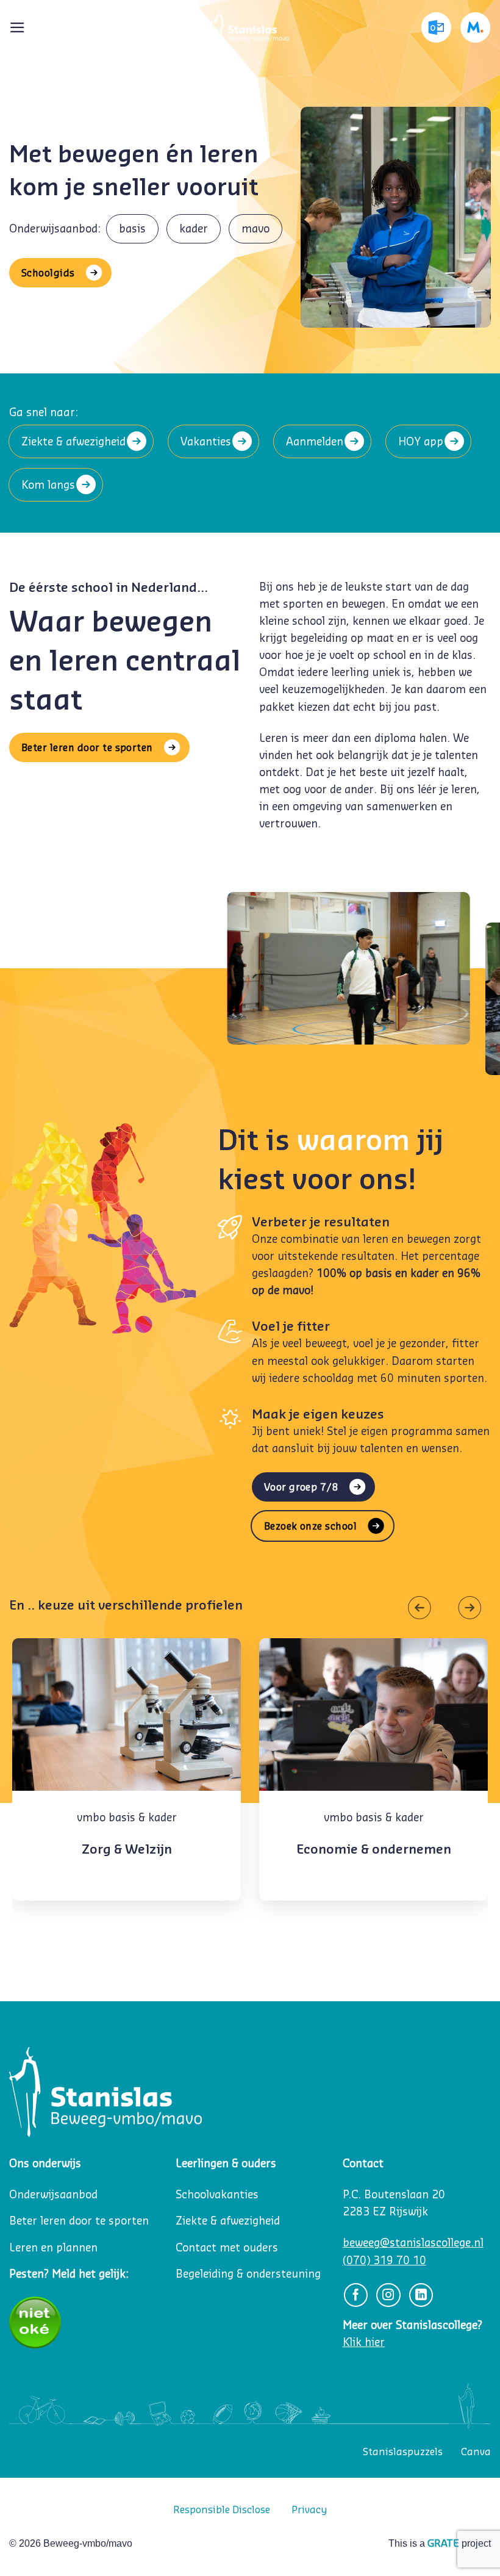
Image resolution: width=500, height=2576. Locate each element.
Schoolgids (48, 273)
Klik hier (364, 2342)
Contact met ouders (227, 2247)
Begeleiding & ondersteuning (248, 2274)
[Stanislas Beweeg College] (250, 27)
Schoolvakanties (217, 2194)
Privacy (309, 2509)
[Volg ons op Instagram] (388, 2295)
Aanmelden (315, 441)
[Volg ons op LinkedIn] (421, 2295)
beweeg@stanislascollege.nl (413, 2243)
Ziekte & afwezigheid (73, 441)
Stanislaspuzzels (403, 2452)
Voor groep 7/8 (302, 1487)
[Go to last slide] (423, 1608)
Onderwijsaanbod (53, 2194)
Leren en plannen (53, 2247)
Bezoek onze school (311, 1526)
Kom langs (48, 485)
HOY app (421, 441)
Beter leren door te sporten (87, 747)
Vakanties (206, 441)
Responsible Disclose (222, 2509)
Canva (476, 2452)
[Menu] (17, 27)
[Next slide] (466, 1608)
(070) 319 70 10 (384, 2260)
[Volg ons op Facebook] (356, 2295)
